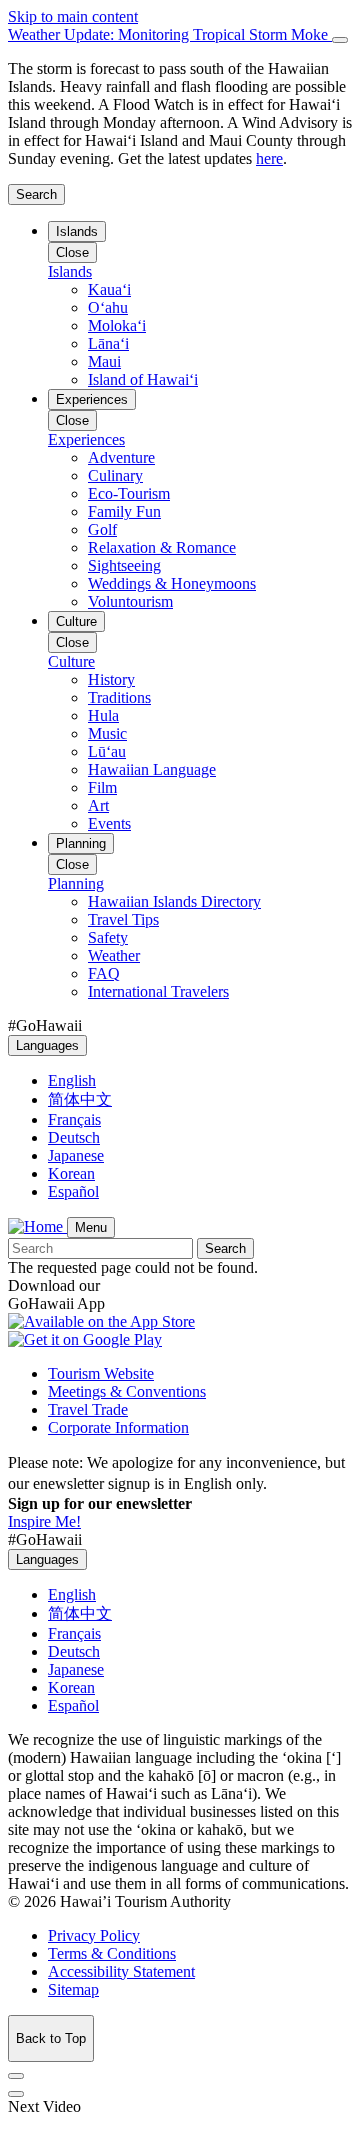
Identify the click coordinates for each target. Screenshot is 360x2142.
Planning (81, 843)
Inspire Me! (44, 1521)
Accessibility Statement (121, 1971)
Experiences (92, 399)
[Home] (37, 1226)
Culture (76, 621)
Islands (77, 231)
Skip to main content (73, 16)
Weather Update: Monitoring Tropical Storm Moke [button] (170, 34)
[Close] (340, 40)
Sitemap (73, 1989)
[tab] (180, 35)
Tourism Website (101, 1373)
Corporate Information (118, 1427)
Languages (47, 1045)
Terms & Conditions (112, 1953)
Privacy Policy (94, 1935)
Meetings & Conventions (127, 1391)
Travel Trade (88, 1409)
